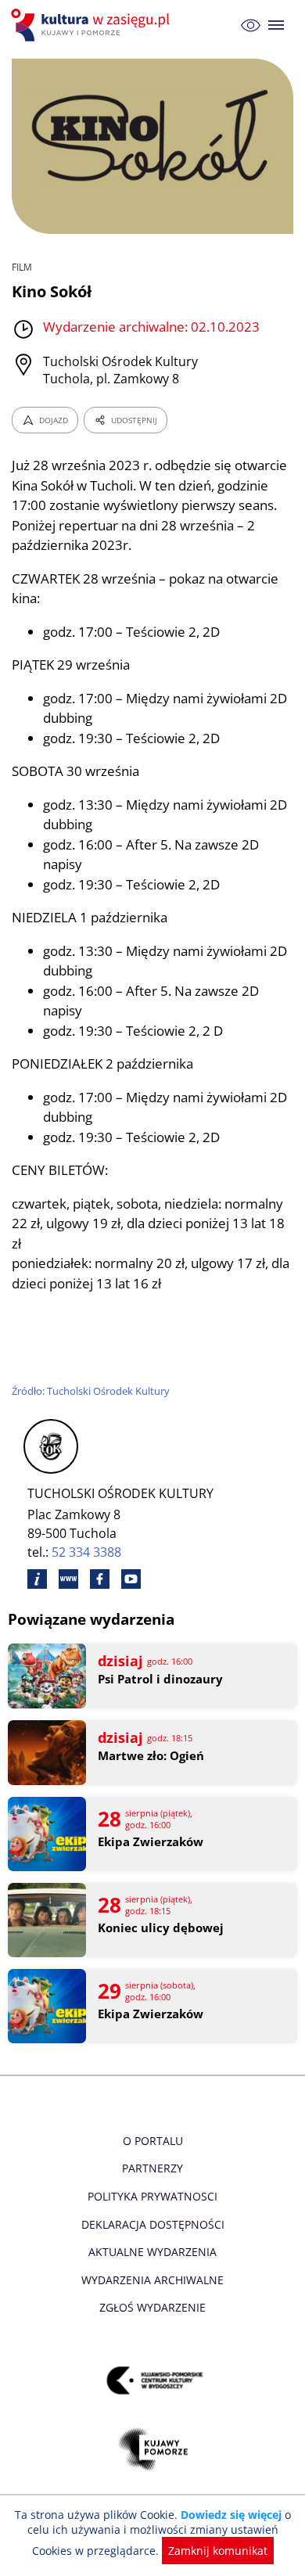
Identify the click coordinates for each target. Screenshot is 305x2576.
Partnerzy (152, 2168)
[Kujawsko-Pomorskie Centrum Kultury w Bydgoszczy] (153, 2381)
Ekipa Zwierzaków (151, 1842)
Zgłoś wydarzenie (152, 2307)
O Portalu (153, 2141)
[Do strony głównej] (92, 25)
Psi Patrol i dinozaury (160, 1679)
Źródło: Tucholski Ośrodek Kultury (91, 1391)
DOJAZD (54, 420)
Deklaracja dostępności (153, 2224)
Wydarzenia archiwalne (152, 2280)
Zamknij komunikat (218, 2551)
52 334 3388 (86, 1552)
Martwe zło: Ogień (151, 1756)
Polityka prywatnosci (152, 2196)
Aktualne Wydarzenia (152, 2252)
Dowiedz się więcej (231, 2515)
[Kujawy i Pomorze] (153, 2450)
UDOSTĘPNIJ (134, 420)
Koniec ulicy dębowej (161, 1928)
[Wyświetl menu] (276, 25)
